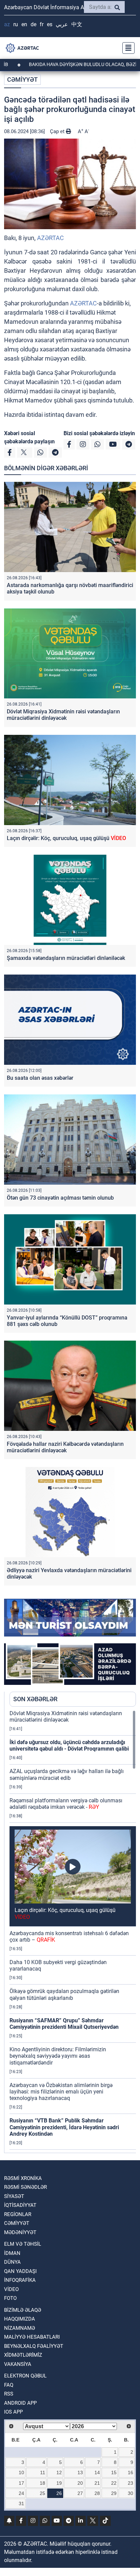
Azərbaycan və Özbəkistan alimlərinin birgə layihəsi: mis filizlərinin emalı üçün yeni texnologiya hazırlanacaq (61, 2092)
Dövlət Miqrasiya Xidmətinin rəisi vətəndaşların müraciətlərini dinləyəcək (63, 715)
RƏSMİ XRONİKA (23, 2178)
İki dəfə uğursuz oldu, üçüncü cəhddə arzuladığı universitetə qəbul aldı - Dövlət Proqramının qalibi (69, 1745)
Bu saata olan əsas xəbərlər (41, 1078)
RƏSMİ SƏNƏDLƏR (25, 2187)
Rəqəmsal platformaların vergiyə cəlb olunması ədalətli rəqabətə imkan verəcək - (66, 1804)
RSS (9, 2394)
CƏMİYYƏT (22, 80)
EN (24, 24)
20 (80, 2483)
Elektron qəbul (25, 2376)
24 (21, 2493)
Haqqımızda (20, 2319)
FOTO (10, 2298)
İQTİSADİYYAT (20, 2205)
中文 (77, 24)
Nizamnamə (20, 2328)
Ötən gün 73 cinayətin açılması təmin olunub (60, 1198)
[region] (73, 1931)
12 (59, 2472)
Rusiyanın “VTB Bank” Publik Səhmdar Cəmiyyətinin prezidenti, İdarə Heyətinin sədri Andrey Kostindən (64, 2127)
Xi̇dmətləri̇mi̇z (23, 2355)
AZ (7, 24)
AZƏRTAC (50, 238)
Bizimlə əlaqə (23, 2310)
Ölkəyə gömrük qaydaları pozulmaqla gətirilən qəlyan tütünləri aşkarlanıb (64, 1994)
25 (42, 2493)
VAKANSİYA (18, 2364)
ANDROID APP (20, 2403)
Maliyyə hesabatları (32, 2337)
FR (42, 24)
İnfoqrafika (20, 2280)
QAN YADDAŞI (20, 2271)
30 (130, 2493)
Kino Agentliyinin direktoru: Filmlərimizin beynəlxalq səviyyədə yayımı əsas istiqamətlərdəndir (58, 2056)
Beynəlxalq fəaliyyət (34, 2346)
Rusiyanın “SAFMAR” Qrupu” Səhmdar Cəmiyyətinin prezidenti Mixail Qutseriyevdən (64, 2024)
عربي (62, 24)
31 (21, 2503)
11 (43, 2472)
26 (59, 2493)
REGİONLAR (18, 2214)
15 (114, 2472)
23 (130, 2483)
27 (80, 2493)
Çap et (58, 131)
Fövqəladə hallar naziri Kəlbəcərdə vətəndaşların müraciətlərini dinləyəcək (65, 1447)
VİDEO (11, 2289)
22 (114, 2483)
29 (114, 2493)
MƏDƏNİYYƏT (20, 2232)
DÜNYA (12, 2262)
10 (21, 2472)
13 (80, 2472)
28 (97, 2493)
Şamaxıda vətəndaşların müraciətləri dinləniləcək (66, 958)
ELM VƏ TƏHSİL (23, 2244)
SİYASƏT (14, 2196)
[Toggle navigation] (126, 48)
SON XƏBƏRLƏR (35, 1699)
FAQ (9, 2385)
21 (97, 2483)
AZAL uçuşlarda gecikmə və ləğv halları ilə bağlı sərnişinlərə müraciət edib (67, 1774)
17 (21, 2483)
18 (42, 2483)
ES (50, 24)
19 (59, 2483)
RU (16, 24)
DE (33, 24)
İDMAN (12, 2253)
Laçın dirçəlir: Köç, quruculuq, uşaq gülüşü (66, 838)
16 (130, 2472)
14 (97, 2472)
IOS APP (13, 2412)
